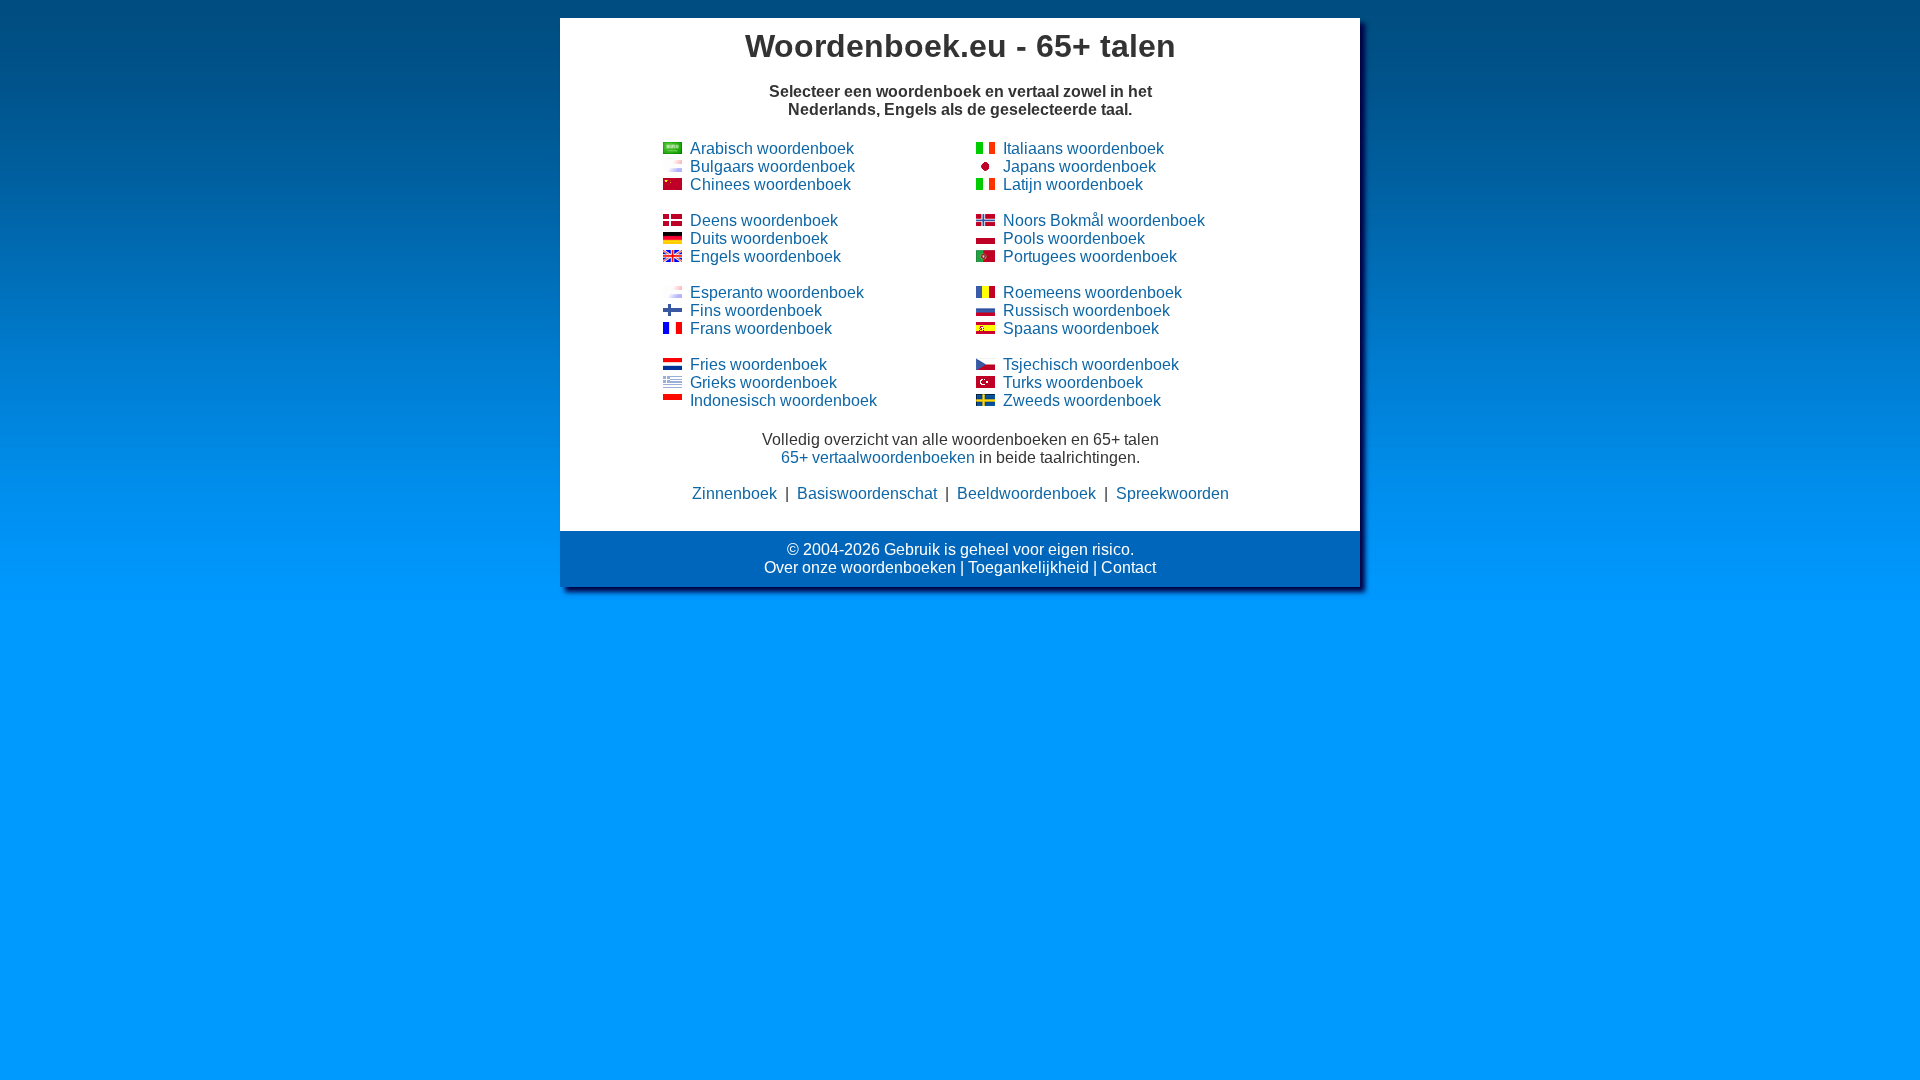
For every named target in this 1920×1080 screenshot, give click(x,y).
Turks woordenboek (1073, 382)
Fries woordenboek (758, 364)
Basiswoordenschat (867, 493)
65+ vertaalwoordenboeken (878, 457)
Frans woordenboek (761, 328)
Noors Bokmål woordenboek (1104, 220)
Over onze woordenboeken (860, 567)
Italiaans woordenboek (1083, 148)
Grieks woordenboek (763, 382)
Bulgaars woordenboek (772, 166)
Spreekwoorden (1172, 493)
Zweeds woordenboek (1082, 400)
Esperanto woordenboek (777, 292)
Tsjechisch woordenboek (1091, 364)
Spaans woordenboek (1081, 328)
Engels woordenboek (765, 256)
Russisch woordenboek (1086, 310)
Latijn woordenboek (1073, 184)
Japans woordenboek (1079, 166)
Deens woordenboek (764, 220)
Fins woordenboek (756, 310)
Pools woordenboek (1074, 238)
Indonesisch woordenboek (783, 400)
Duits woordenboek (759, 238)
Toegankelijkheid (1028, 567)
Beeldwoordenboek (1026, 493)
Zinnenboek (734, 493)
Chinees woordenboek (770, 184)
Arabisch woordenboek (772, 148)
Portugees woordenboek (1090, 256)
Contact (1128, 567)
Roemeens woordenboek (1092, 292)
